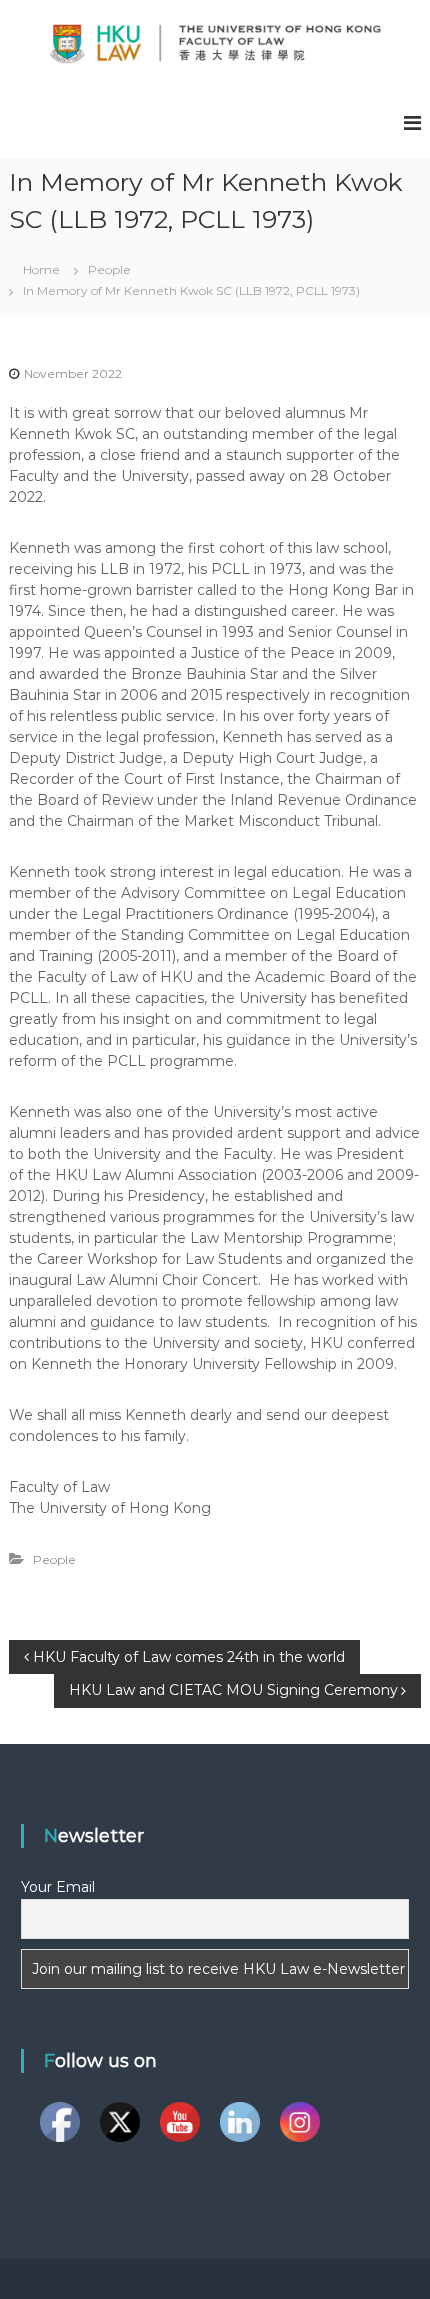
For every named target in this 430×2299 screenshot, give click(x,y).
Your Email (58, 1887)
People (109, 269)
